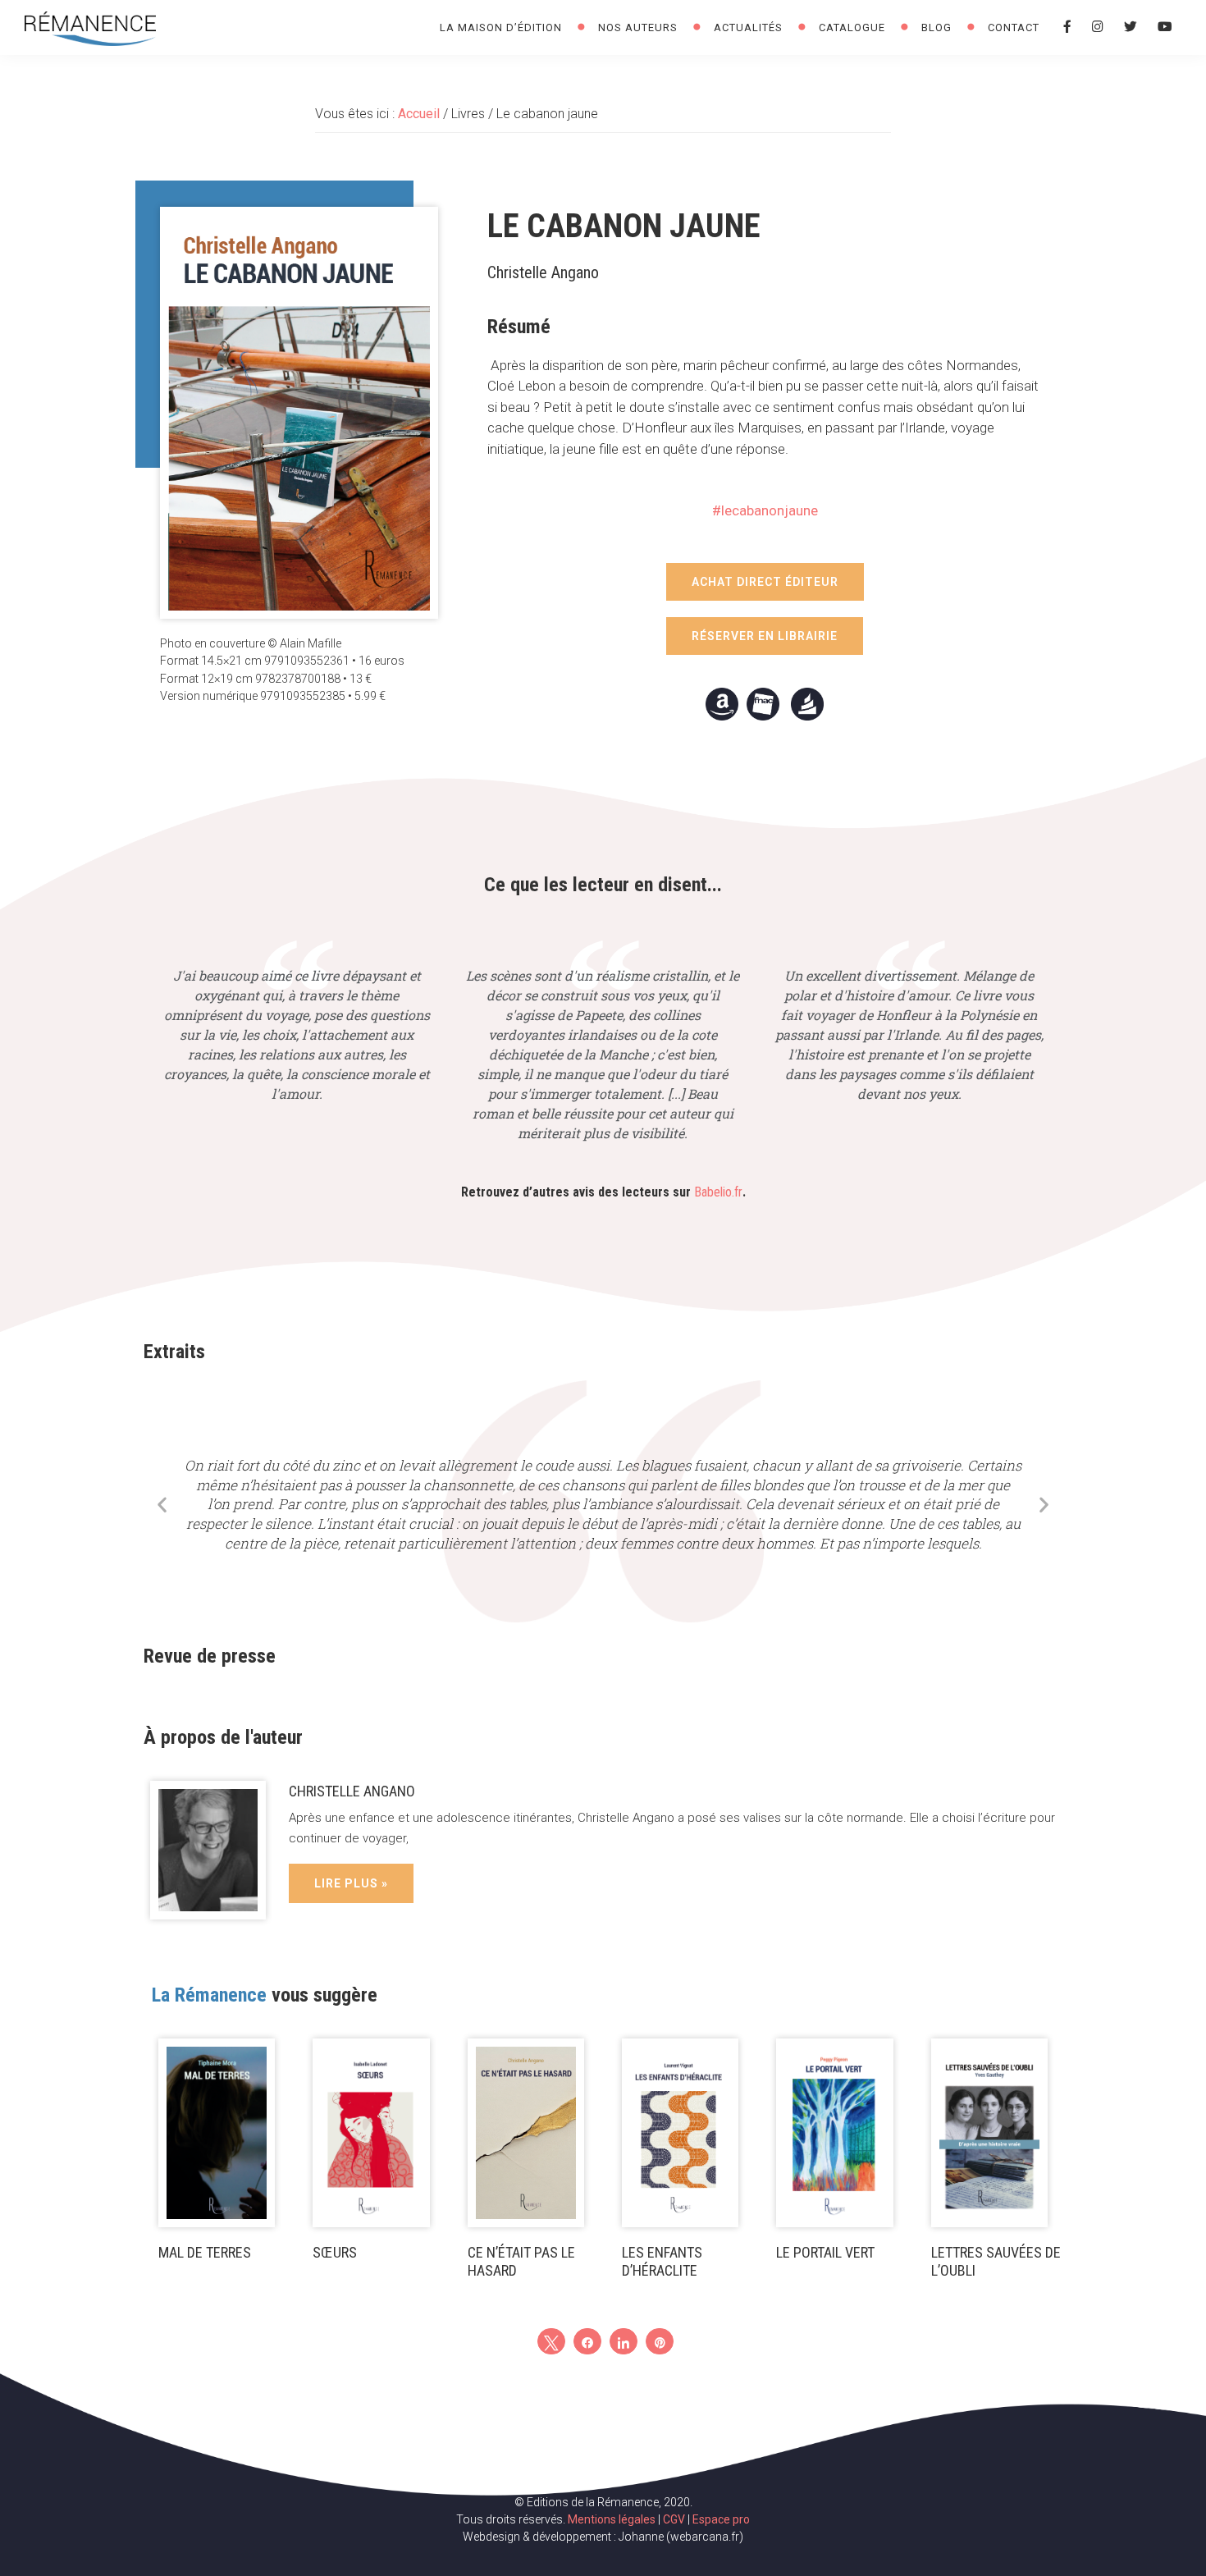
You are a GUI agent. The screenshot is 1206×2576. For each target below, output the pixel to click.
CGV (674, 2519)
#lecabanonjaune (765, 510)
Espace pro (721, 2519)
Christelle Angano (352, 1791)
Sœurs (335, 2252)
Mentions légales (612, 2519)
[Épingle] (660, 2341)
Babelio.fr (718, 1192)
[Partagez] (587, 2341)
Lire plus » (351, 1883)
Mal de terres (205, 2252)
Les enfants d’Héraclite (662, 2261)
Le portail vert (825, 2252)
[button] (765, 582)
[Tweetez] (551, 2341)
